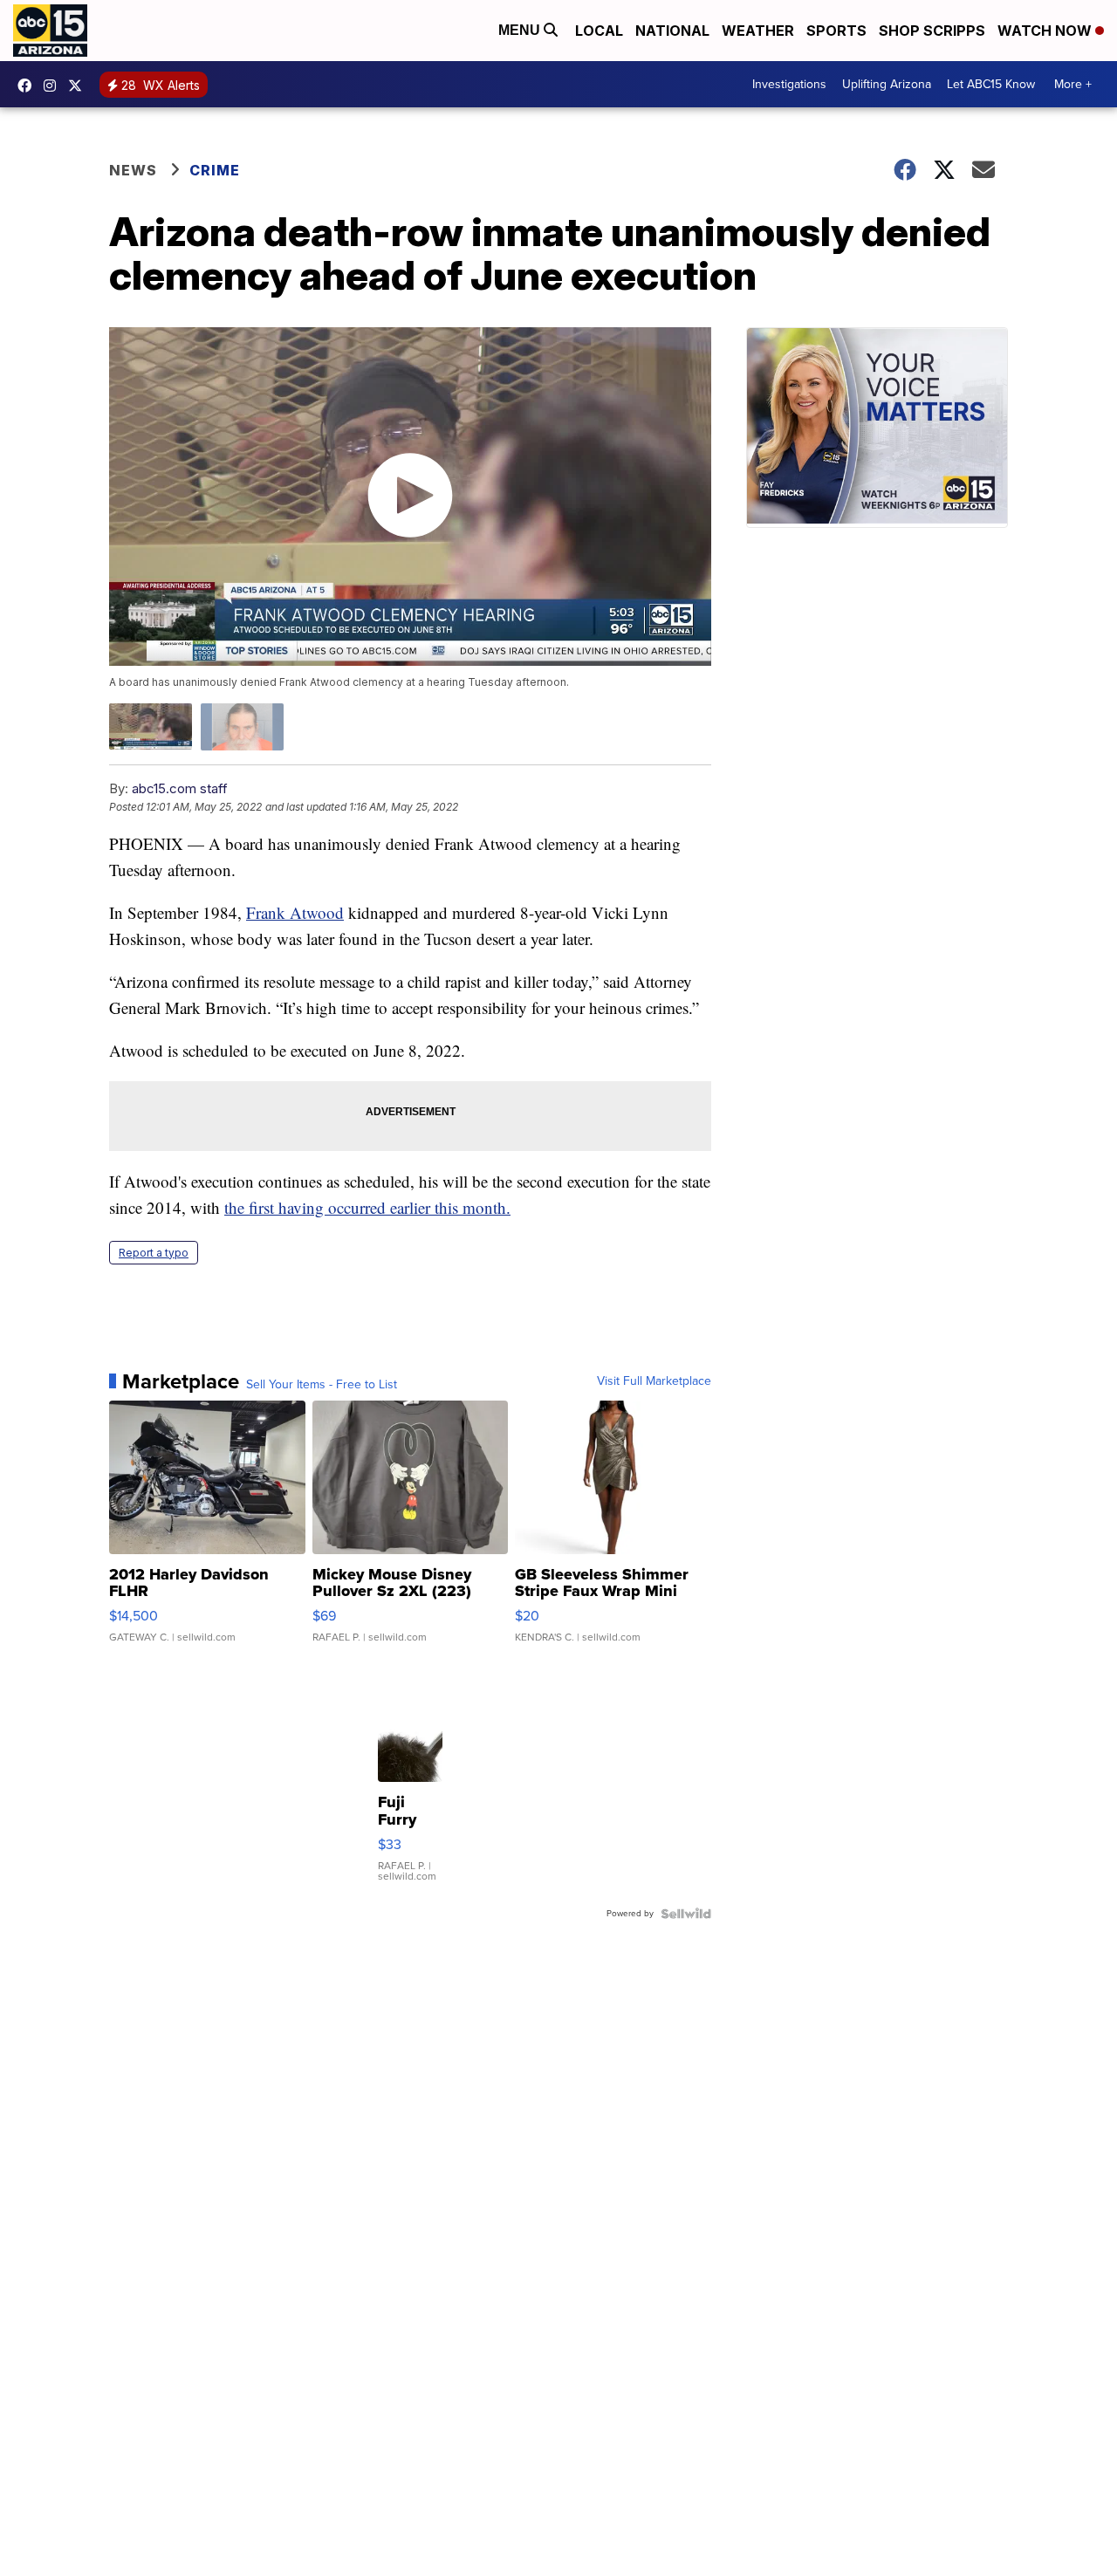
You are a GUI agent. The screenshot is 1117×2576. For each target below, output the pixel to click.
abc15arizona (54, 86)
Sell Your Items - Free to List (322, 1385)
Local (599, 31)
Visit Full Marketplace (654, 1381)
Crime (215, 170)
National (672, 31)
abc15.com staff (180, 788)
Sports (836, 31)
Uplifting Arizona (887, 84)
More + (1073, 84)
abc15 (29, 86)
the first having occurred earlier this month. (367, 1207)
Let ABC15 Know (991, 84)
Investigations (789, 84)
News (133, 170)
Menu (521, 30)
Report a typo (154, 1253)
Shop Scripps (932, 31)
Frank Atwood (295, 912)
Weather (758, 31)
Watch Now (1046, 31)
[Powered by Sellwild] (686, 1914)
